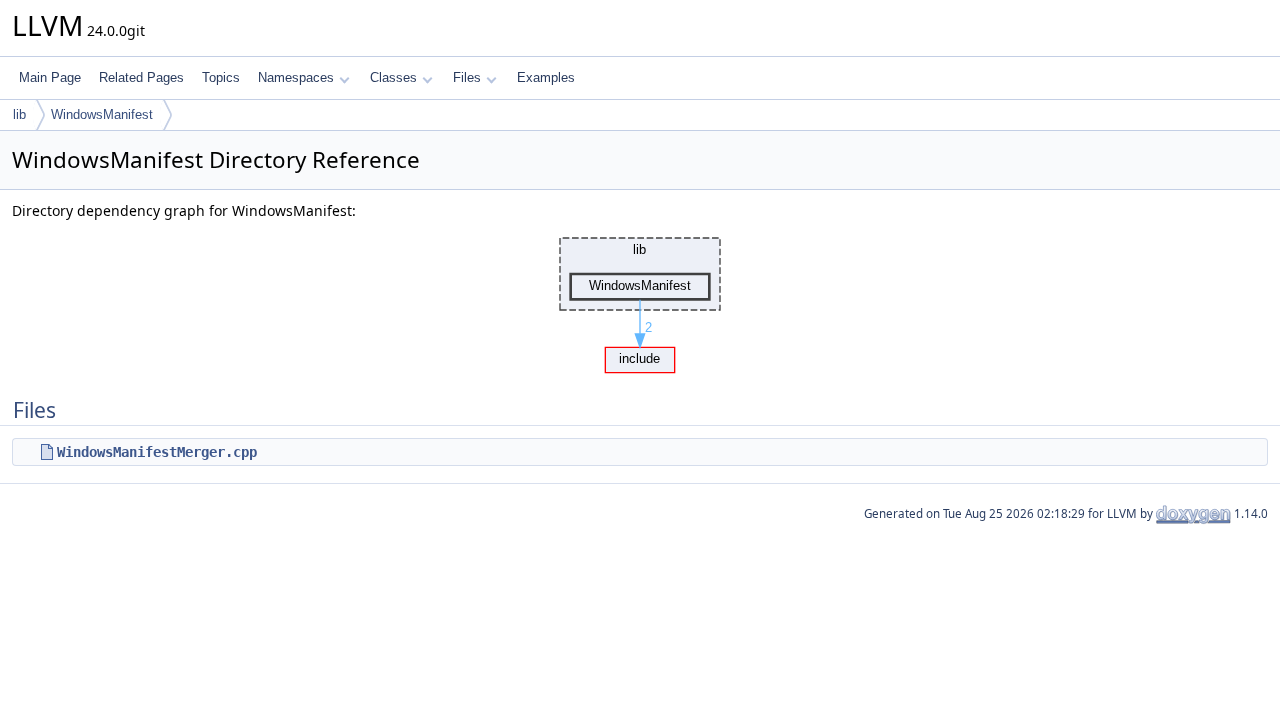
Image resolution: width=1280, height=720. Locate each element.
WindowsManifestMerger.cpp (157, 452)
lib (19, 114)
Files (467, 77)
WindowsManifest (102, 114)
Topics (221, 77)
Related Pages (141, 77)
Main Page (50, 77)
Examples (546, 77)
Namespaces (296, 77)
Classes (393, 77)
